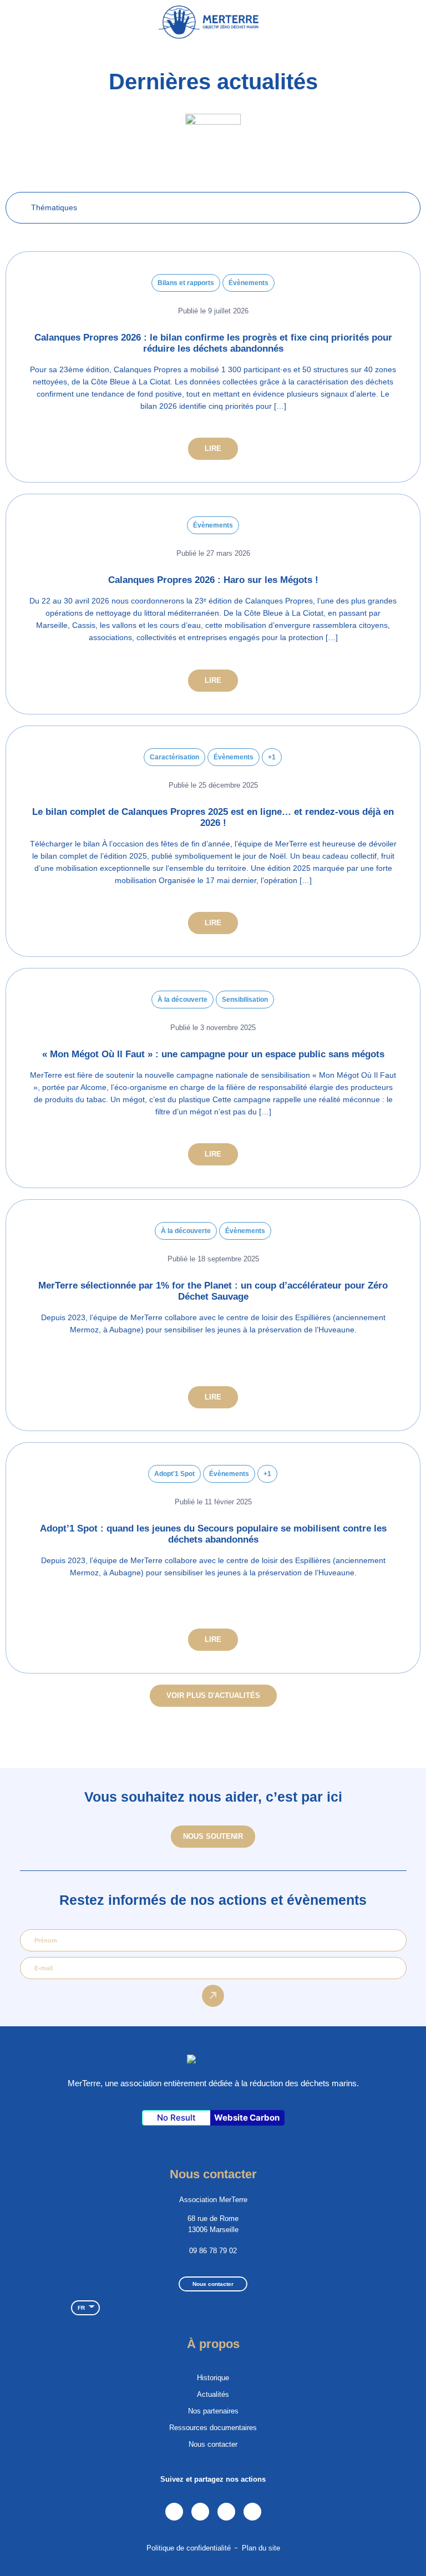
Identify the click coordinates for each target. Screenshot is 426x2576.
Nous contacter (213, 2444)
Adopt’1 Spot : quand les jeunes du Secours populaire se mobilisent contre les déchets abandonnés (213, 1534)
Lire (213, 448)
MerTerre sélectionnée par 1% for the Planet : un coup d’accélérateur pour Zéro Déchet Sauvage (213, 1291)
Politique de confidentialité (189, 2548)
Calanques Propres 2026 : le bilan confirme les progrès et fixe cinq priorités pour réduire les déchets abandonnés (213, 343)
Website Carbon (247, 2118)
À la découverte (182, 1000)
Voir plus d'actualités (213, 1695)
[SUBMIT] (213, 1996)
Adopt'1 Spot (174, 1474)
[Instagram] (200, 2512)
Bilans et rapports (186, 283)
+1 (272, 757)
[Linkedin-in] (174, 2512)
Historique (213, 2378)
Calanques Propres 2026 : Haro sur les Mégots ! (213, 580)
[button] (410, 22)
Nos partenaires (213, 2411)
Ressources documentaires (213, 2428)
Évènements (248, 283)
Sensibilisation (245, 1000)
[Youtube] (252, 2512)
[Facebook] (226, 2512)
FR (81, 2308)
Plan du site (261, 2548)
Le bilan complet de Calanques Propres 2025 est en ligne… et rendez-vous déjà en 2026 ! (213, 817)
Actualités (213, 2394)
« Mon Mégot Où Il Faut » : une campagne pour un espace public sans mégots (213, 1054)
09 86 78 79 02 (213, 2251)
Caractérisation (174, 757)
